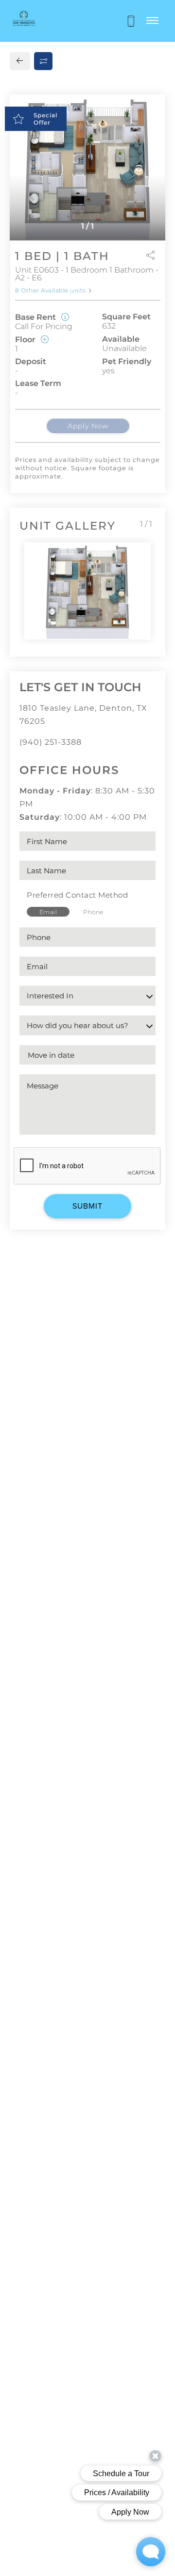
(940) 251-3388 (51, 742)
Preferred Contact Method (77, 895)
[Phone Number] (131, 21)
